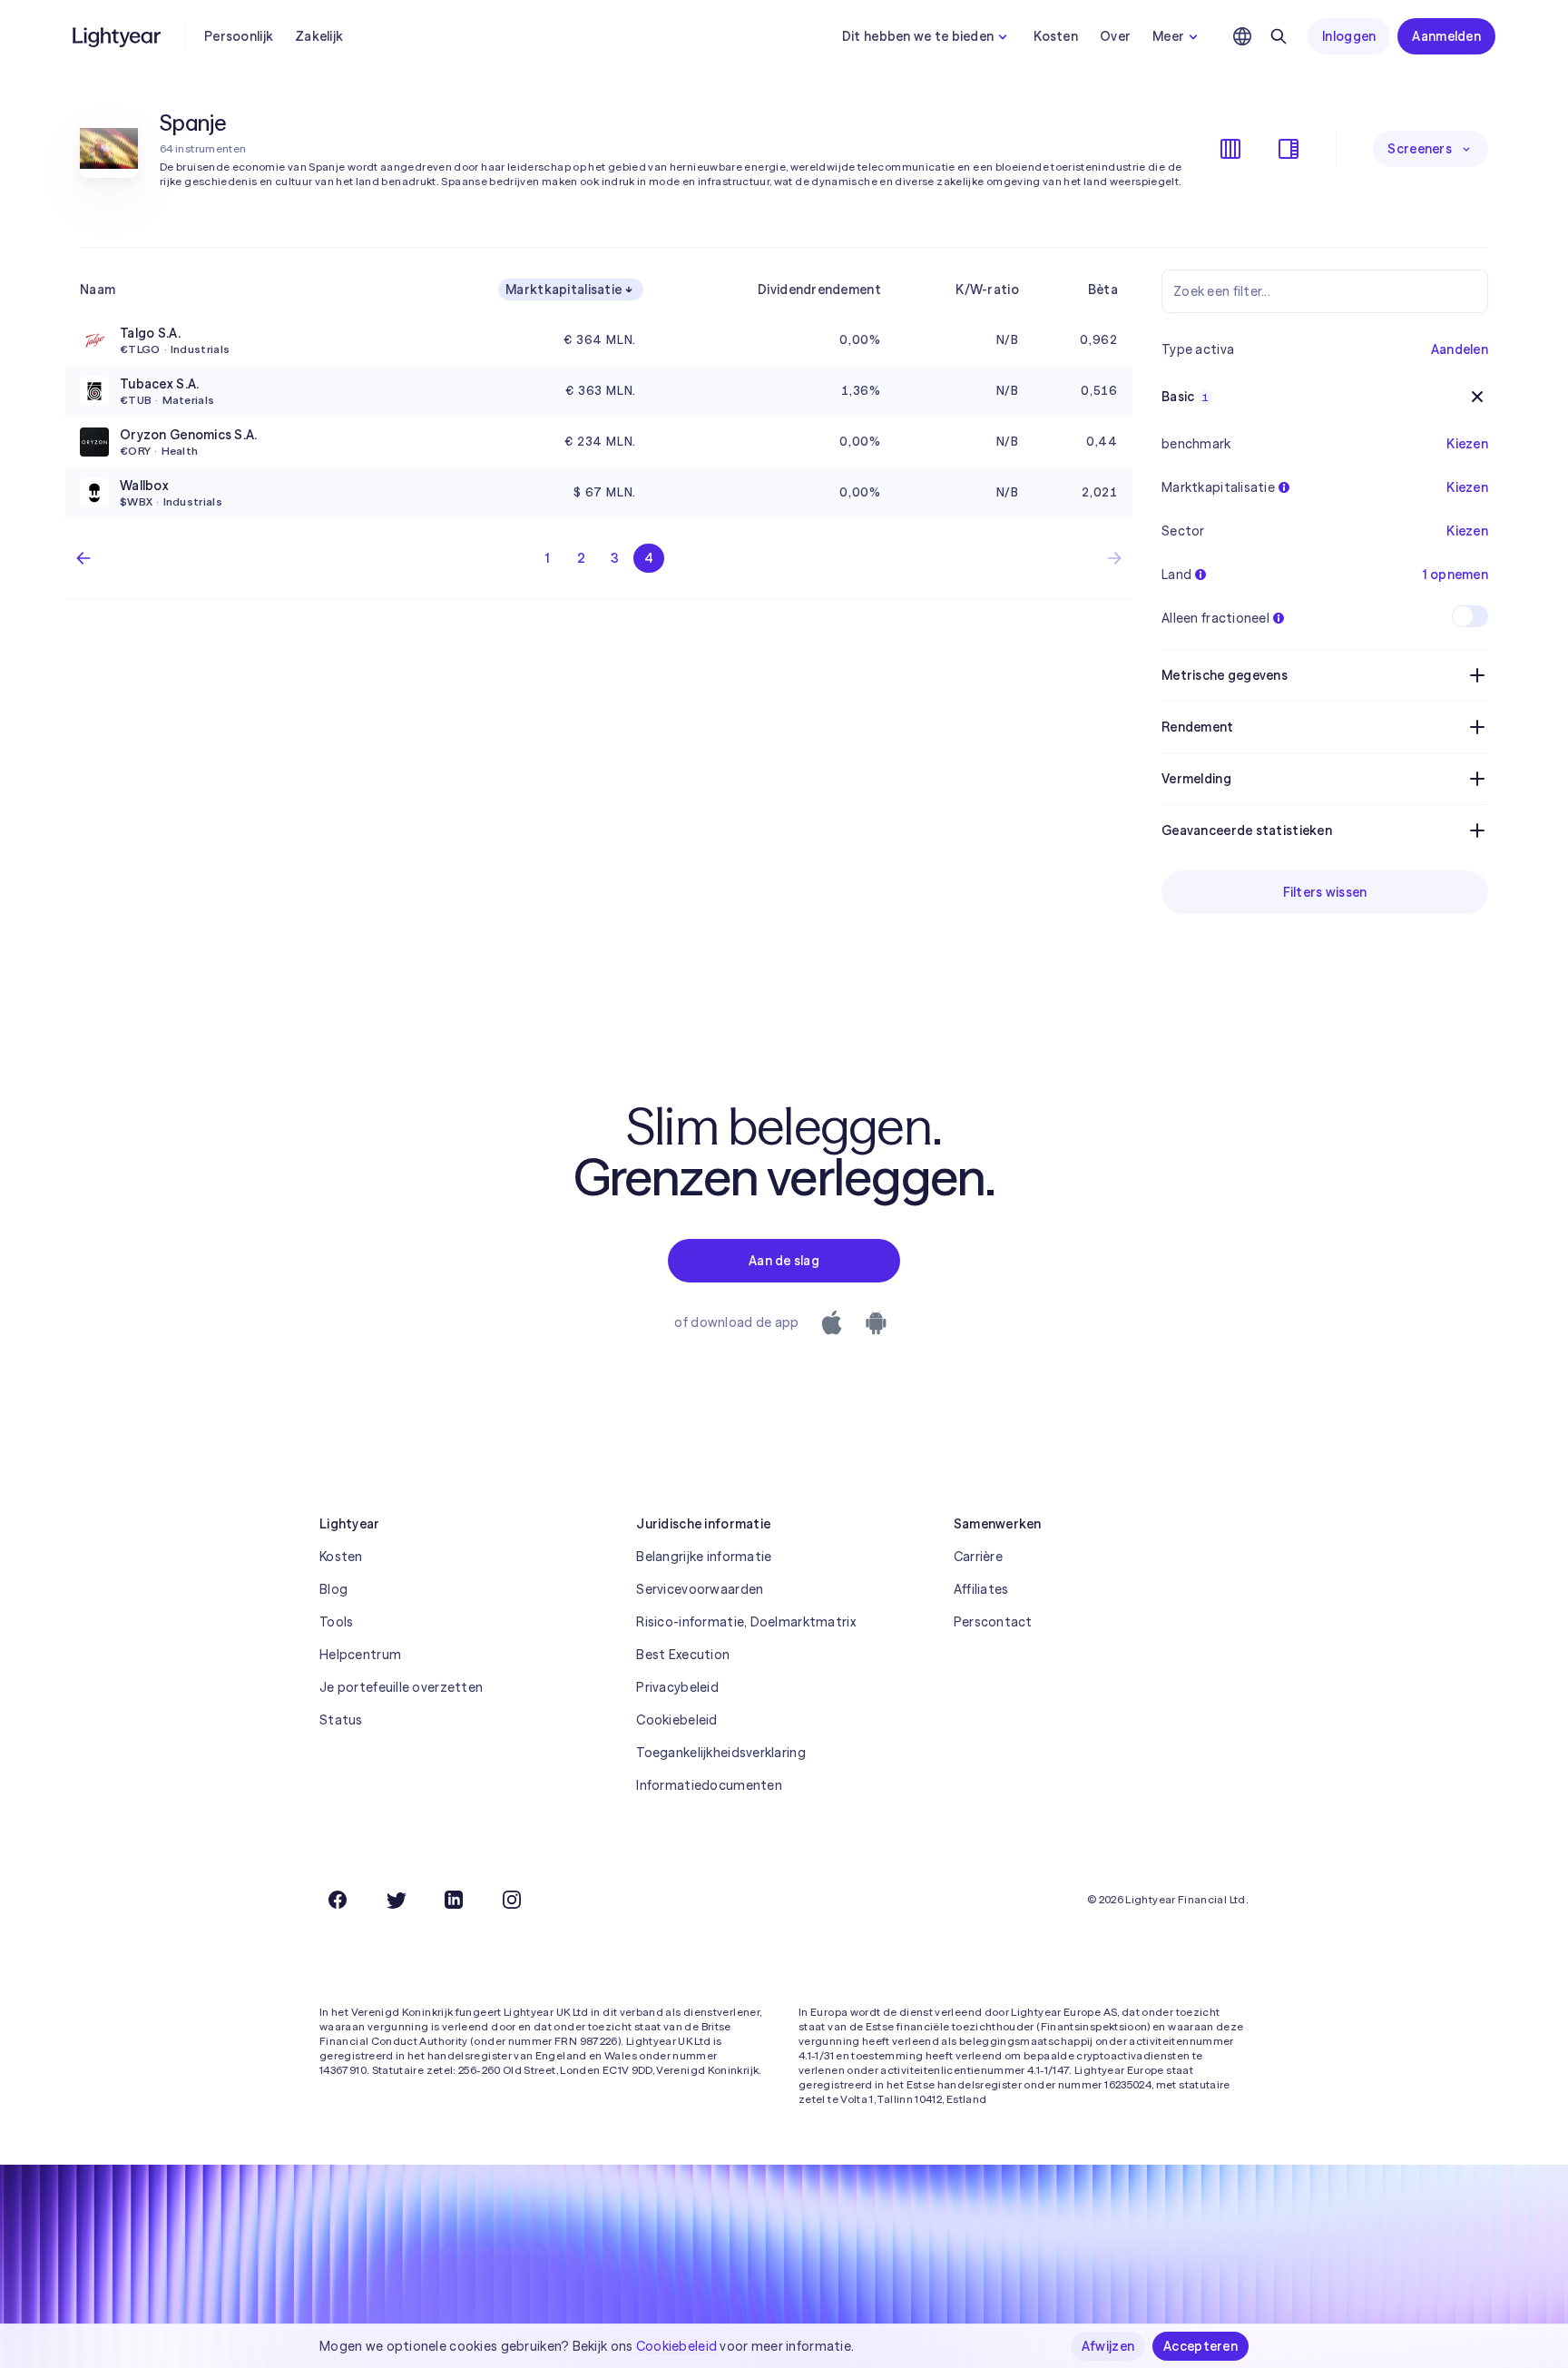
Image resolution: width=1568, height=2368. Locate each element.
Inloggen (1349, 36)
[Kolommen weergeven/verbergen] (1230, 149)
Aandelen (1460, 349)
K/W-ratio (987, 290)
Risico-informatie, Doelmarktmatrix (746, 1622)
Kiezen (1467, 487)
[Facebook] (338, 1900)
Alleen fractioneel (1215, 618)
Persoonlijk (239, 36)
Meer (1168, 36)
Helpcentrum (360, 1655)
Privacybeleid (677, 1687)
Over (1115, 36)
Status (341, 1720)
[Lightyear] (118, 36)
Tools (336, 1622)
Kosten (1056, 36)
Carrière (978, 1557)
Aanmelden (1446, 36)
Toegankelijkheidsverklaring (721, 1753)
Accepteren (1200, 2346)
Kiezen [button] (1467, 444)
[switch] (1470, 616)
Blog (333, 1589)
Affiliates (981, 1589)
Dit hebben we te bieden (918, 36)
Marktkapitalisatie (563, 290)
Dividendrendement (819, 290)
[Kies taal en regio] (1242, 36)
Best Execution (683, 1655)
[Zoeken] (1279, 36)
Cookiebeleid (676, 1720)
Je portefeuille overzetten (401, 1687)
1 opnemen (1455, 575)
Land (1176, 575)
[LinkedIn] (454, 1900)
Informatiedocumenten (709, 1785)
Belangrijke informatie (704, 1557)
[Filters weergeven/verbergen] (1289, 149)
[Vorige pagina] (83, 558)
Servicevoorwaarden (700, 1589)
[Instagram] (512, 1900)
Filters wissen (1325, 892)
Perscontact (993, 1622)
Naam (98, 290)
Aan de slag (784, 1261)
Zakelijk (319, 36)
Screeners (1420, 149)
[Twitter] (396, 1900)
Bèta (1103, 290)
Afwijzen (1108, 2346)
